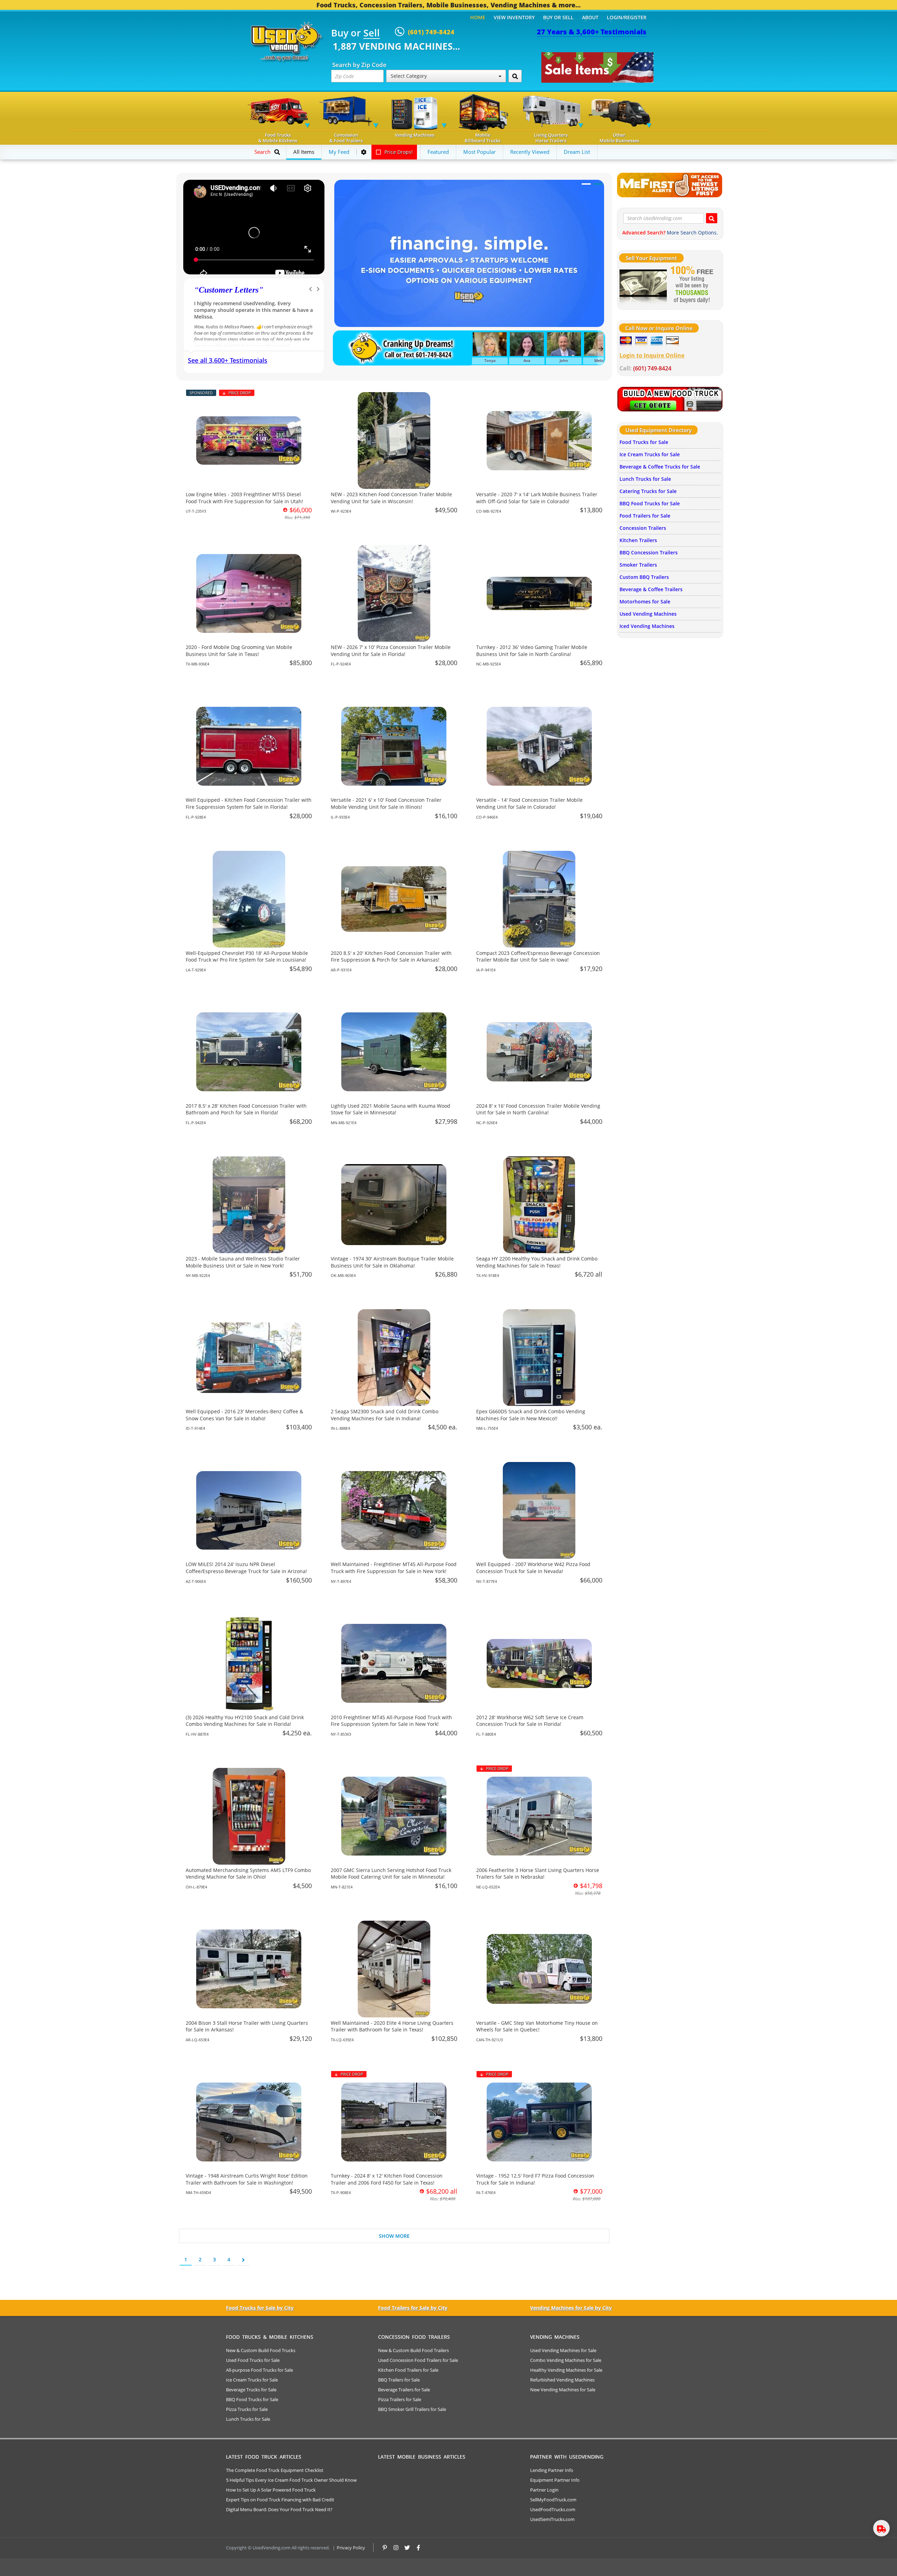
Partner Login (544, 2490)
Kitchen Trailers (638, 540)
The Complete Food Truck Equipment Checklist (275, 2470)
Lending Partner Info (552, 2470)
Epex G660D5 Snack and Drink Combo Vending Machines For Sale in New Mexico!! (531, 1415)
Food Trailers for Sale (645, 516)
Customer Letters (229, 290)
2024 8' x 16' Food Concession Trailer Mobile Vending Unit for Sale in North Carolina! (538, 1109)
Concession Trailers (643, 528)
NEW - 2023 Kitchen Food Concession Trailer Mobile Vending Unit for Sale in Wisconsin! (391, 498)
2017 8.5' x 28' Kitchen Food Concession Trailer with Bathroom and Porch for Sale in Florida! (246, 1109)
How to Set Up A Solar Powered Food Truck (271, 2490)
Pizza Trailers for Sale (400, 2399)
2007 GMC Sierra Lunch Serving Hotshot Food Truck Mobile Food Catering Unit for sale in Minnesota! (391, 1874)
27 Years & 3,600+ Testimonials (592, 32)
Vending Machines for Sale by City (571, 2308)
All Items (304, 152)
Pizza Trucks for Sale (247, 2409)
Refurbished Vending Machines (562, 2380)
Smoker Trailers (638, 565)
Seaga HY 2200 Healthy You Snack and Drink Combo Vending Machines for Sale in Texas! (537, 1262)
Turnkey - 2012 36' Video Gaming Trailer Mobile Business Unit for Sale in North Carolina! (532, 651)
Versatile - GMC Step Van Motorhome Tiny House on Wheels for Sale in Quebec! (537, 2026)
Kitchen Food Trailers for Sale (408, 2370)
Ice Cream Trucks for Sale (650, 454)
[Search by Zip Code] (515, 76)
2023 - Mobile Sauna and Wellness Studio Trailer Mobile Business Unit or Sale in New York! (243, 1262)
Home (478, 17)
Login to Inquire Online (652, 355)
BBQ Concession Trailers (649, 552)
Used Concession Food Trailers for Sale (418, 2360)
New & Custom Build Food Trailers (413, 2350)
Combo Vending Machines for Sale (566, 2360)
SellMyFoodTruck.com (553, 2500)
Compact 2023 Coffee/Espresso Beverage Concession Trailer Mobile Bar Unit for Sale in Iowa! (538, 956)
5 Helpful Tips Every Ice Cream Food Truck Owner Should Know (291, 2480)
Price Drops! (398, 152)
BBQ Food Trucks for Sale (650, 503)
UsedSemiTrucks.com (552, 2519)
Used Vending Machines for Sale (563, 2350)
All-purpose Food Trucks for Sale (259, 2370)
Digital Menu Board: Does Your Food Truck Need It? (279, 2509)
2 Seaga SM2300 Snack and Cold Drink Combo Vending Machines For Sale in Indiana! (385, 1415)
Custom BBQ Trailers (644, 577)
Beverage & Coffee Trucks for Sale (660, 467)
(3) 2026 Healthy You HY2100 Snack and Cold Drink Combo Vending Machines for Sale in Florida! (245, 1721)
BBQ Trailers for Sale (399, 2380)
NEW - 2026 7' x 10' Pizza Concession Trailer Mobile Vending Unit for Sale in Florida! (391, 651)
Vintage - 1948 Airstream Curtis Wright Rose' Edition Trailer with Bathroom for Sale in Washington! (247, 2179)
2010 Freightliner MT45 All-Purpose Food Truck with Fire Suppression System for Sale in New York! (391, 1721)
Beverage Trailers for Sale (404, 2390)
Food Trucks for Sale (644, 442)
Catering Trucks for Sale (648, 491)
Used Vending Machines (648, 614)
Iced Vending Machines (647, 626)
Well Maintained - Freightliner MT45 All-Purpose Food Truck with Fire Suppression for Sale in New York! (394, 1568)
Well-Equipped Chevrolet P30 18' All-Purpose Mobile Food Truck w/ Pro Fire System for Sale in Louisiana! (247, 956)
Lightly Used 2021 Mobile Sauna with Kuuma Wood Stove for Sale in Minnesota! (391, 1109)
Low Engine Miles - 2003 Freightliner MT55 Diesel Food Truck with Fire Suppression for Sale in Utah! (244, 498)
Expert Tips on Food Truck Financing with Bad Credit (280, 2500)
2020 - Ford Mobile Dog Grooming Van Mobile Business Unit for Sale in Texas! (239, 651)
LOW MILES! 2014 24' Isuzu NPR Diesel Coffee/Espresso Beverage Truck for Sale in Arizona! (246, 1568)
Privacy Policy (351, 2548)
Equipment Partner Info (555, 2480)
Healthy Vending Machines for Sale (566, 2370)
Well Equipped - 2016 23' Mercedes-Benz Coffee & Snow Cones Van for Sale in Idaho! (244, 1415)
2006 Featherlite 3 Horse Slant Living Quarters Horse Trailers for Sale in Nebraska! (538, 1874)
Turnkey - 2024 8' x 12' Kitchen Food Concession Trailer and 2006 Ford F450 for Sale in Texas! (387, 2179)
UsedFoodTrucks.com (553, 2509)
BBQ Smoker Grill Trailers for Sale (412, 2409)
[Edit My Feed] (364, 152)
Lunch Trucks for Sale (645, 479)
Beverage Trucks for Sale (251, 2390)
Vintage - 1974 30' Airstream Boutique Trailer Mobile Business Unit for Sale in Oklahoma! (392, 1262)
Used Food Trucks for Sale (253, 2360)
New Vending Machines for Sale (563, 2390)
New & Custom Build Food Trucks (261, 2350)
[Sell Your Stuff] (643, 285)
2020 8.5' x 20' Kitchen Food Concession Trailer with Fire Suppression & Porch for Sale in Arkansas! (391, 956)
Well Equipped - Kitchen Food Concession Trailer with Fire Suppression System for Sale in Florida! (249, 803)
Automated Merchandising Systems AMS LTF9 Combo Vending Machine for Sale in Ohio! (248, 1874)
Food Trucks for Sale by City (260, 2308)
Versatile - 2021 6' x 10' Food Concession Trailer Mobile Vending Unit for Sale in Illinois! (386, 803)
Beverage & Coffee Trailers (651, 589)
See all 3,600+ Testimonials (228, 360)
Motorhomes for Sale (645, 602)
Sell (372, 33)
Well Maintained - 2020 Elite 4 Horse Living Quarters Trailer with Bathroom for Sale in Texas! (392, 2026)
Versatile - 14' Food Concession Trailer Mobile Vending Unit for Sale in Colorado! (529, 803)
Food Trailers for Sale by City (413, 2308)
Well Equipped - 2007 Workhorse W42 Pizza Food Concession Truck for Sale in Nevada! (533, 1568)
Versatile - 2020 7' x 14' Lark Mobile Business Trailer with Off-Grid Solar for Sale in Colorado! (537, 498)
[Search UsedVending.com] (712, 218)
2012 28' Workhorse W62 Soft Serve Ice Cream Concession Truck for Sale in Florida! (530, 1721)
